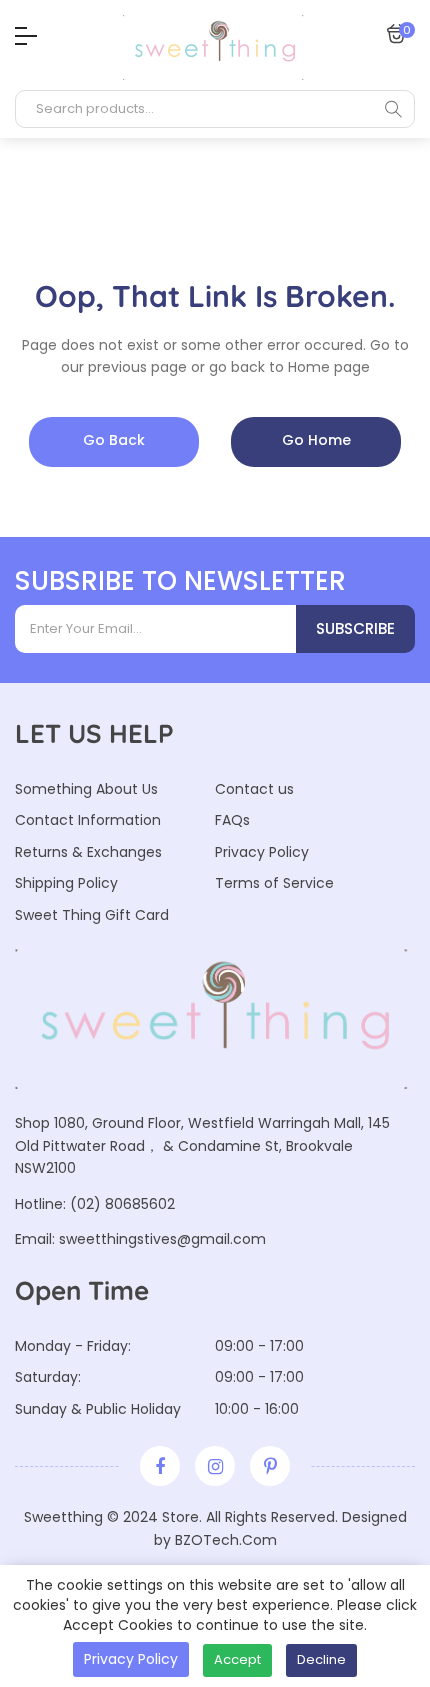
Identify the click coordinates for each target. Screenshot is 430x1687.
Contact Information (88, 820)
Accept (237, 1659)
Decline (321, 1659)
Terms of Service (274, 883)
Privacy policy (131, 1659)
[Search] (393, 109)
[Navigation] (21, 36)
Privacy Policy (262, 852)
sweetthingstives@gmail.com (162, 1239)
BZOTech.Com (226, 1540)
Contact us (254, 789)
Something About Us (86, 789)
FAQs (232, 820)
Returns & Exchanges (88, 852)
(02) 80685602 (122, 1204)
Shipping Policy (66, 883)
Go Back (114, 440)
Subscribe (355, 628)
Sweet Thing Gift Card (92, 915)
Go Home (316, 440)
